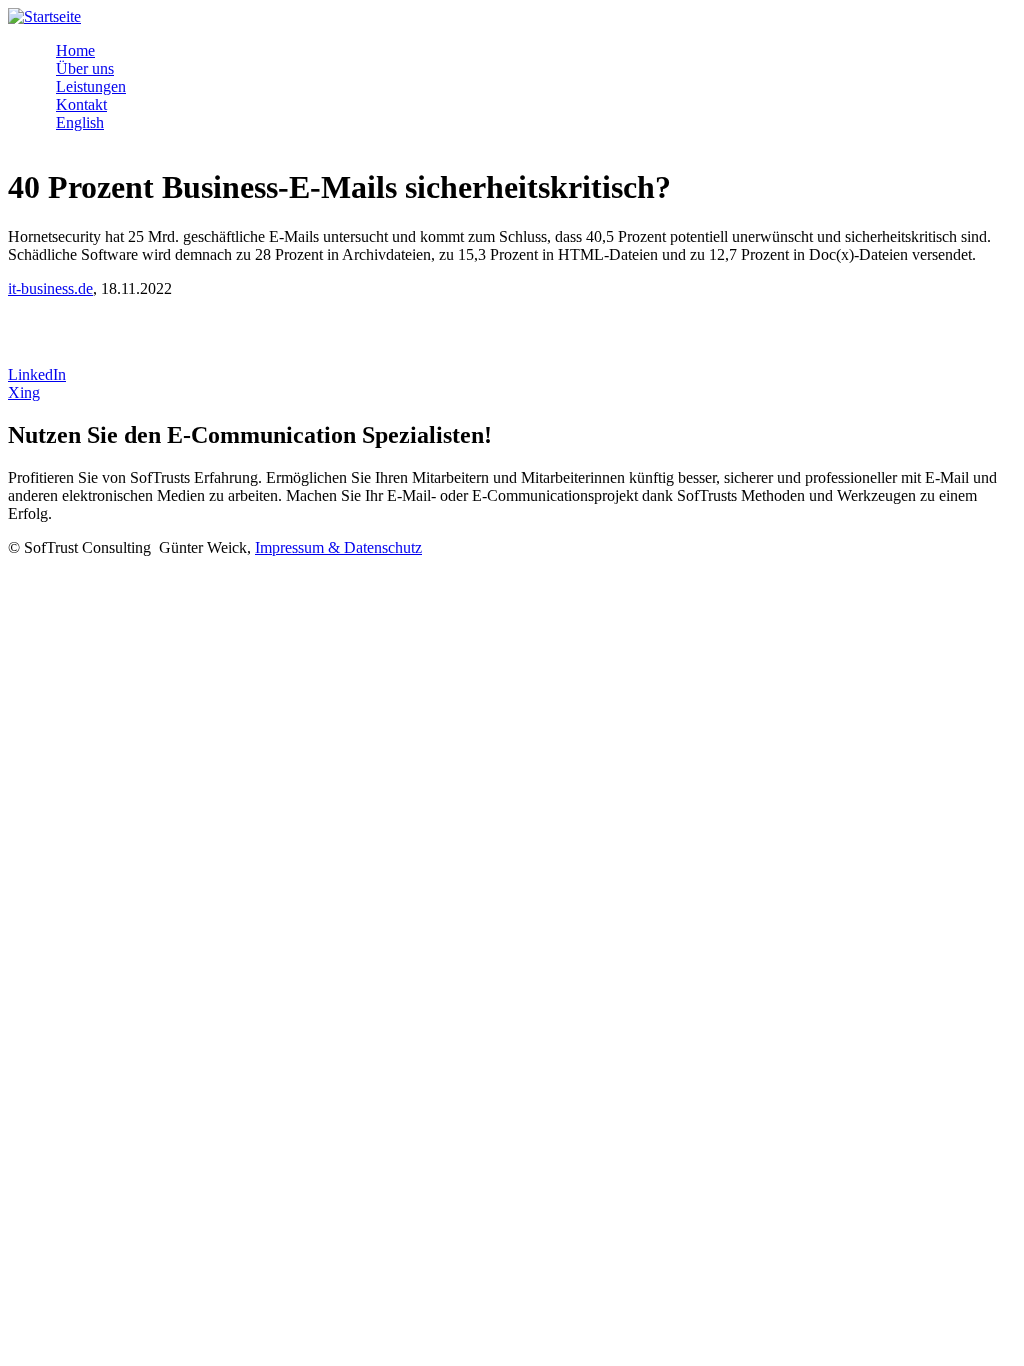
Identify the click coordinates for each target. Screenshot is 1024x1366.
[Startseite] (44, 16)
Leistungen (91, 86)
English (80, 122)
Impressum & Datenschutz (338, 547)
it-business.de (50, 288)
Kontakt (81, 104)
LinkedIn (37, 374)
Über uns (85, 68)
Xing (24, 392)
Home (75, 50)
